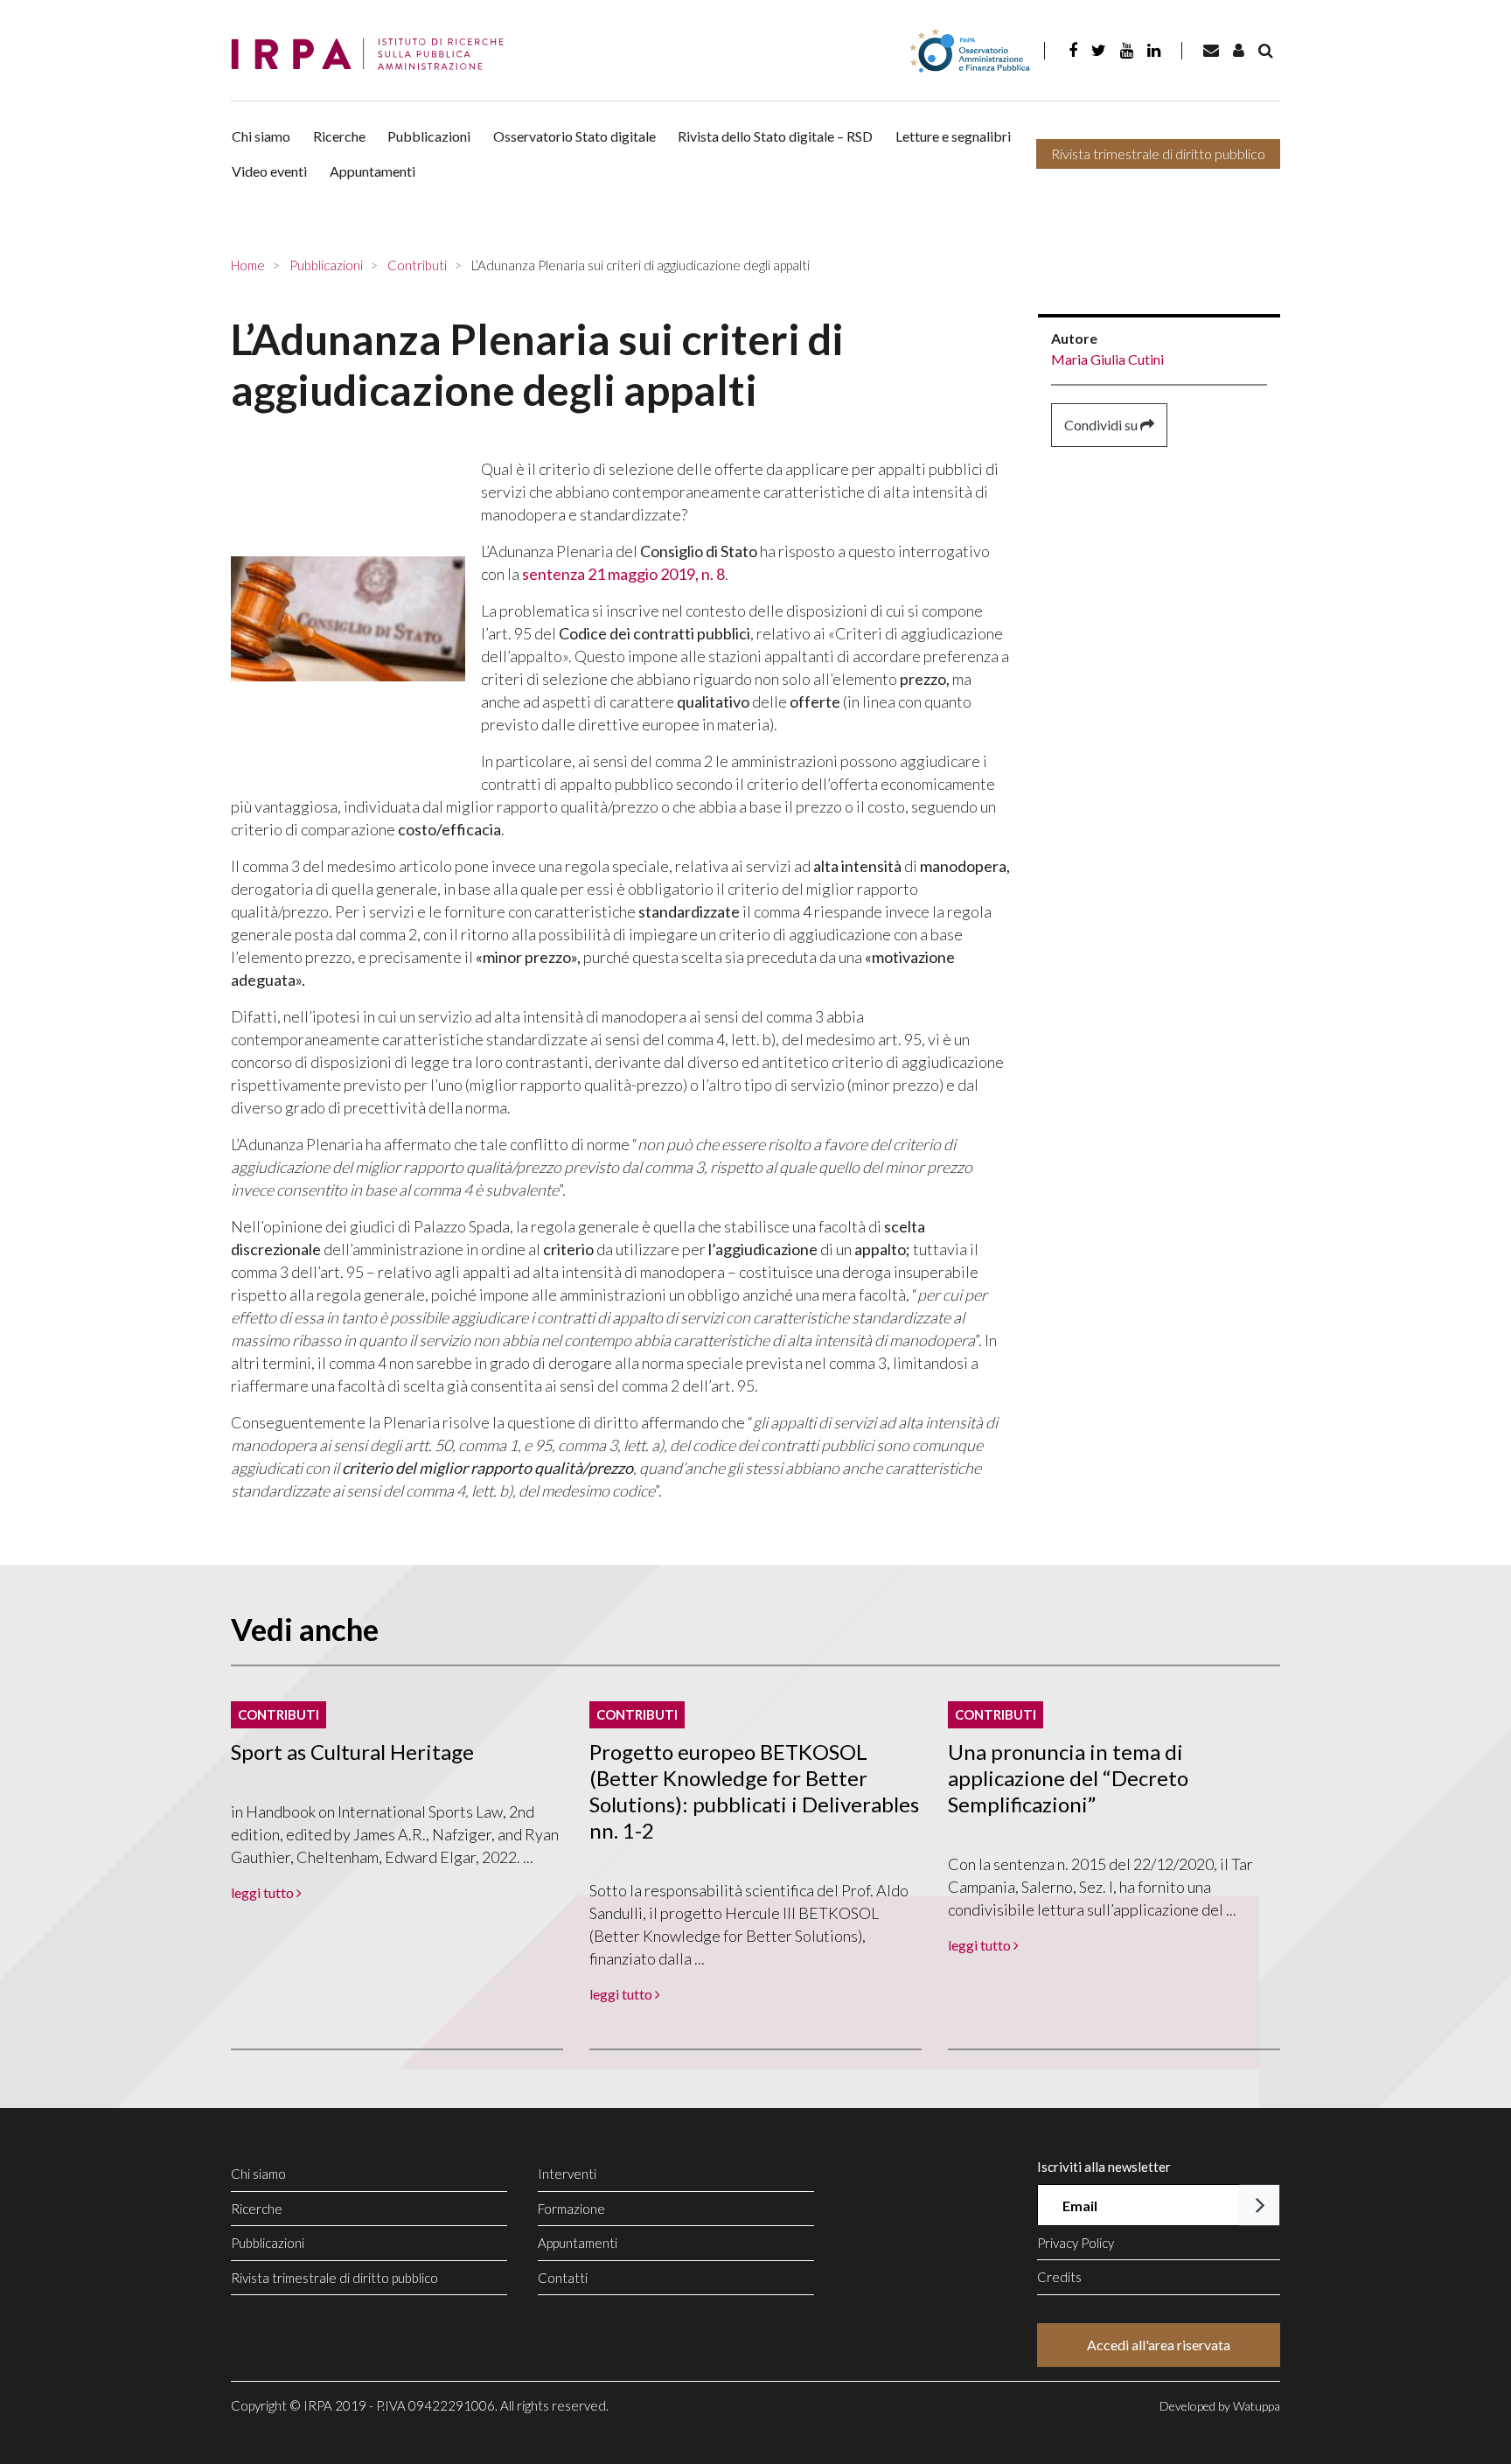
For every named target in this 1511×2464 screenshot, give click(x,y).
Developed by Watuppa (1220, 2406)
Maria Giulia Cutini (1107, 359)
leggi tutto (264, 1892)
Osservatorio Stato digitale (574, 136)
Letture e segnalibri (953, 136)
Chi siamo (261, 136)
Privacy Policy (1076, 2243)
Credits (1059, 2277)
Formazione (571, 2209)
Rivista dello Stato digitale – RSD (775, 136)
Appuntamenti (373, 171)
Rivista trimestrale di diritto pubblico (1158, 154)
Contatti (563, 2278)
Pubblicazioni (429, 136)
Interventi (567, 2174)
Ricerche (339, 136)
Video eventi (269, 171)
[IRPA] (373, 55)
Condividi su (1102, 425)
